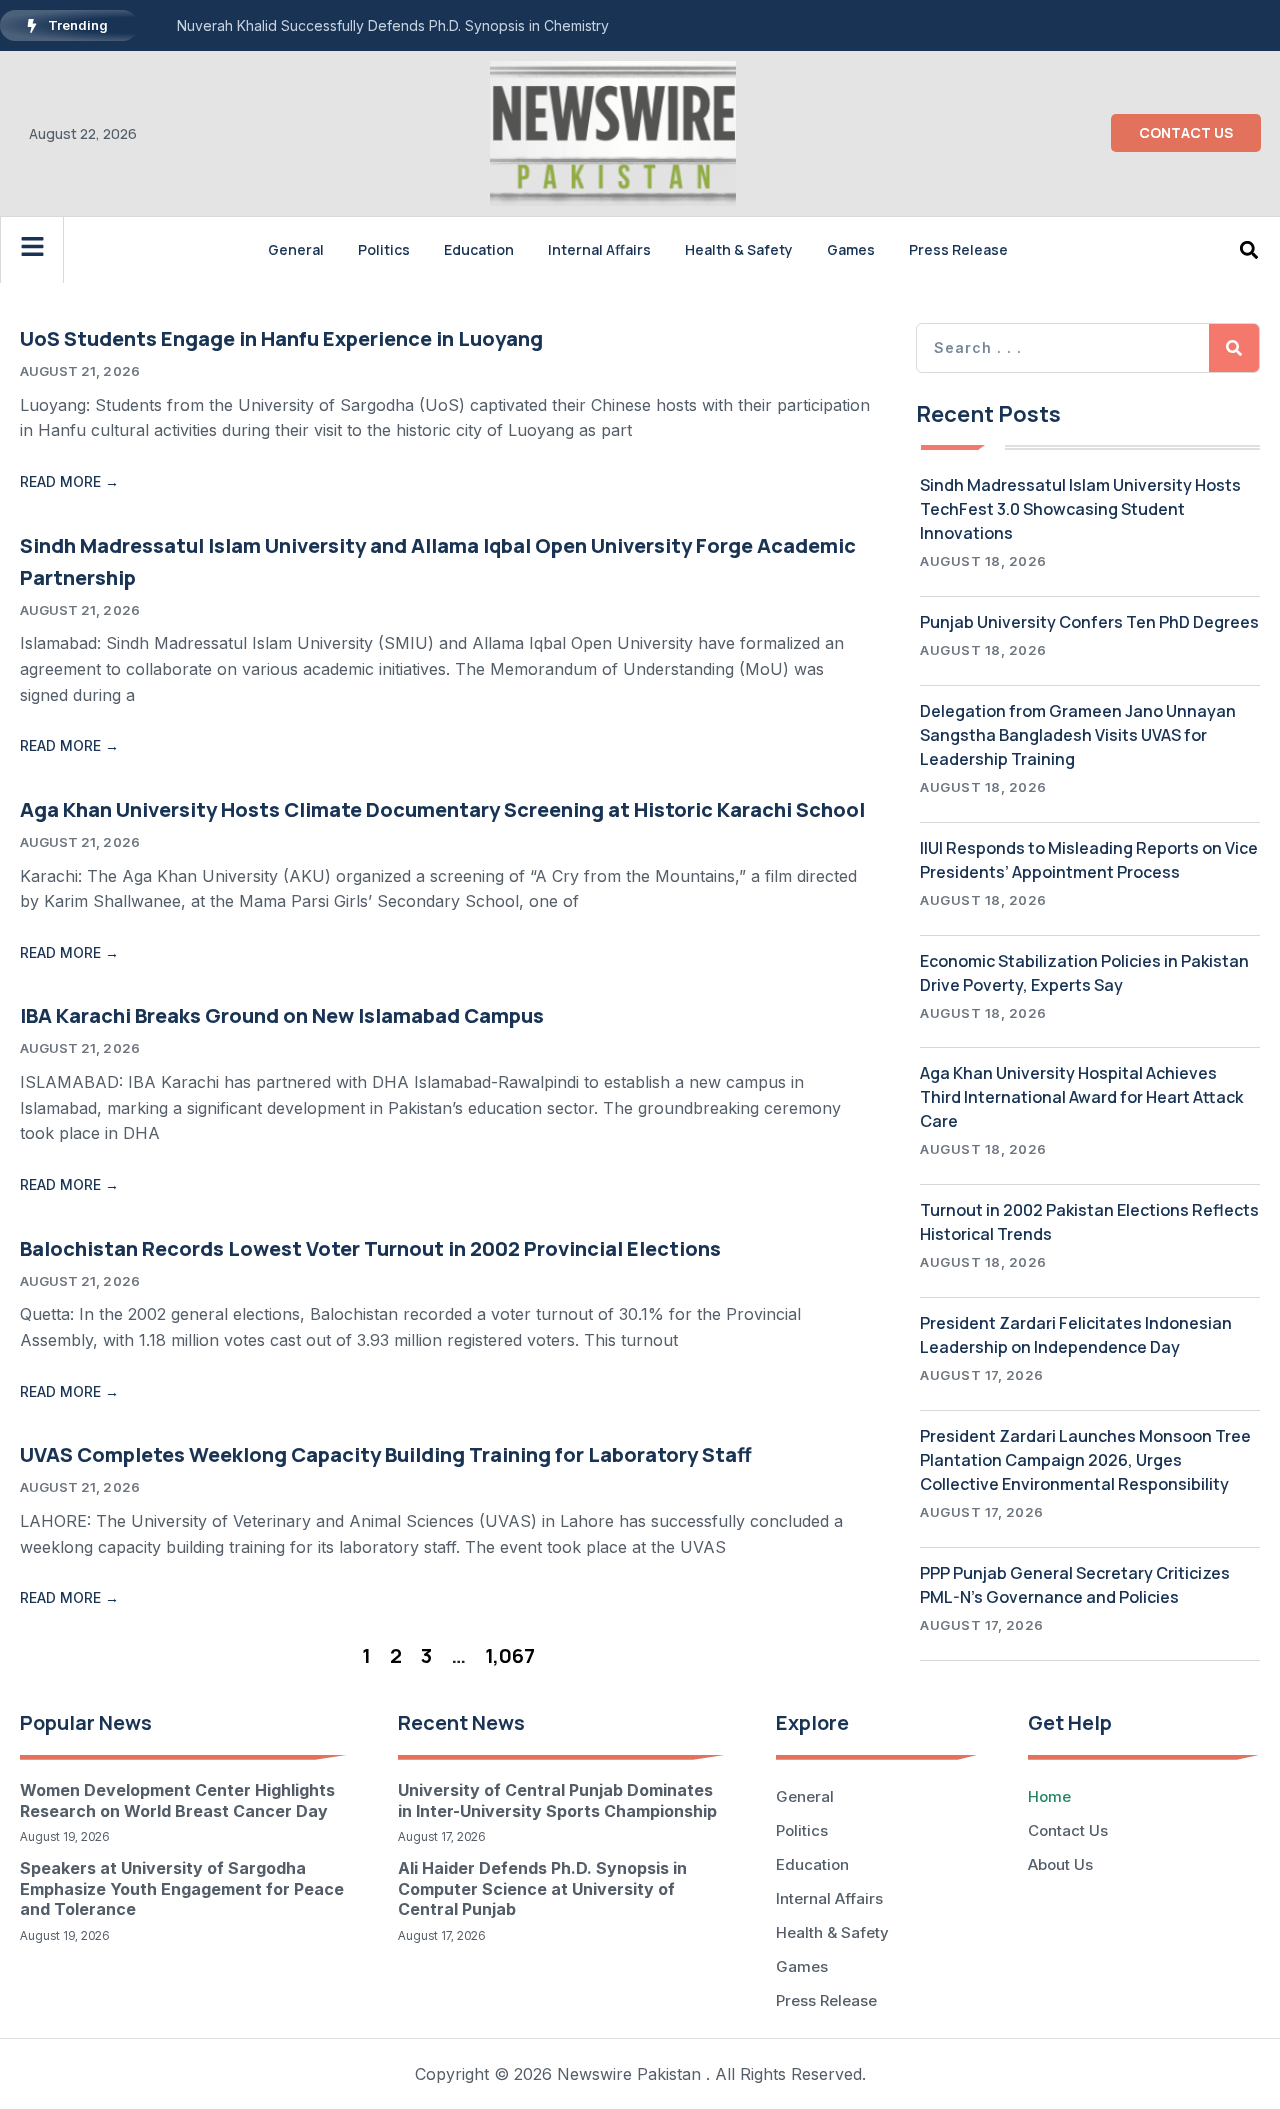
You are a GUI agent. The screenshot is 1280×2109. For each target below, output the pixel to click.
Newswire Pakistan (629, 2074)
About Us (1060, 1864)
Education (479, 249)
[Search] (1234, 348)
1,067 (510, 1655)
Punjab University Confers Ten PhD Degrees (1089, 622)
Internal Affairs (599, 249)
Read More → (69, 481)
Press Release (958, 249)
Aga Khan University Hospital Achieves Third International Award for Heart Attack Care (1081, 1097)
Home (1049, 1796)
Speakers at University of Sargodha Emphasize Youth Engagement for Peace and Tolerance (182, 1889)
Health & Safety (739, 249)
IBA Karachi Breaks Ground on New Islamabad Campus (282, 1015)
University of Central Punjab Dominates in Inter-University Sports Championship (557, 1800)
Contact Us (1068, 1830)
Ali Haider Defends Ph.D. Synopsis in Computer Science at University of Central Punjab (542, 1889)
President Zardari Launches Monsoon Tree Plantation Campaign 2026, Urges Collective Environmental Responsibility (1085, 1460)
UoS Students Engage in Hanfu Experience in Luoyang (281, 338)
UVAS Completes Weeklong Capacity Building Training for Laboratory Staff (386, 1454)
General (296, 249)
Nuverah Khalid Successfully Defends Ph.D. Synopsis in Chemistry (393, 25)
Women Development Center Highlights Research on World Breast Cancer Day (177, 1800)
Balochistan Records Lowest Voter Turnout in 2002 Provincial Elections (370, 1248)
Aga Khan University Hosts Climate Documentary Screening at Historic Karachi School (442, 809)
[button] (1249, 249)
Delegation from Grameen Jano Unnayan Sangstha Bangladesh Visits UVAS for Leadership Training (1078, 735)
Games (851, 249)
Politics (384, 249)
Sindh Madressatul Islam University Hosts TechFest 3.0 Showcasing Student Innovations (1080, 509)
